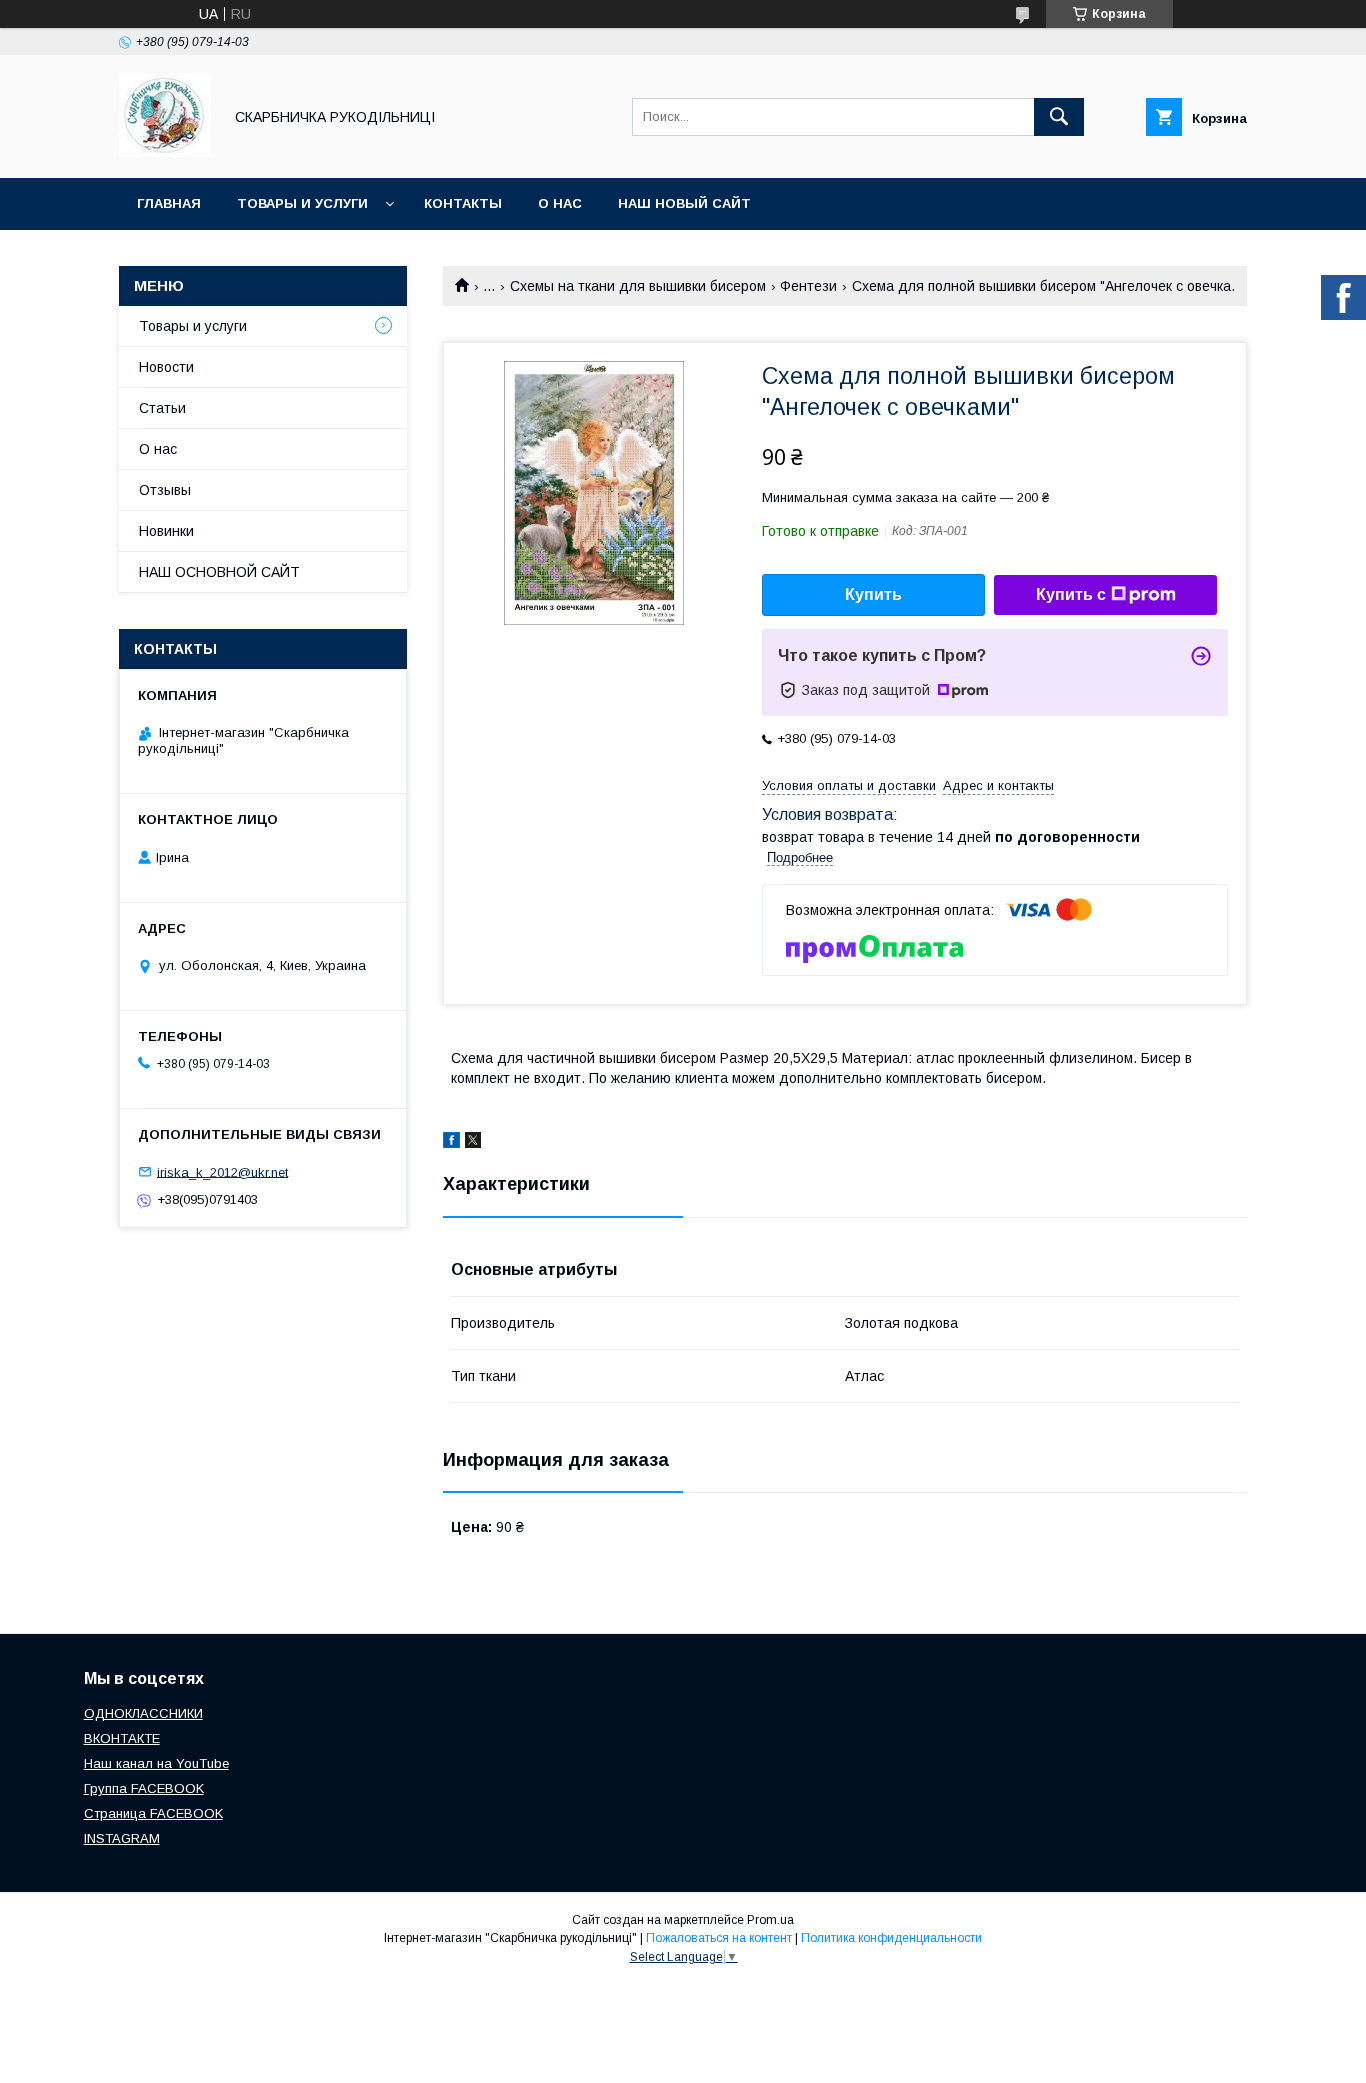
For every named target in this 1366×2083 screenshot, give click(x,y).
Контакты (463, 203)
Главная (169, 203)
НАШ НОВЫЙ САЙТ (684, 203)
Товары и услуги (302, 203)
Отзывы (165, 490)
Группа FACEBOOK (144, 1788)
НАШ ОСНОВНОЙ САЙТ (219, 572)
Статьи (162, 408)
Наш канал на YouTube (156, 1763)
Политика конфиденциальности (891, 1938)
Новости (166, 367)
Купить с (1071, 594)
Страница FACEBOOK (153, 1813)
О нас (560, 203)
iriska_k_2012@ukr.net (222, 1171)
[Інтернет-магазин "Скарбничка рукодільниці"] (165, 152)
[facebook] (451, 1143)
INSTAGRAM (122, 1838)
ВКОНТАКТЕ (122, 1738)
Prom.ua (770, 1920)
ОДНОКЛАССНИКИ (143, 1713)
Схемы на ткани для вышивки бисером (638, 286)
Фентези (808, 286)
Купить (873, 594)
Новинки (166, 531)
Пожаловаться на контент (719, 1938)
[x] (473, 1143)
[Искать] (1059, 117)
